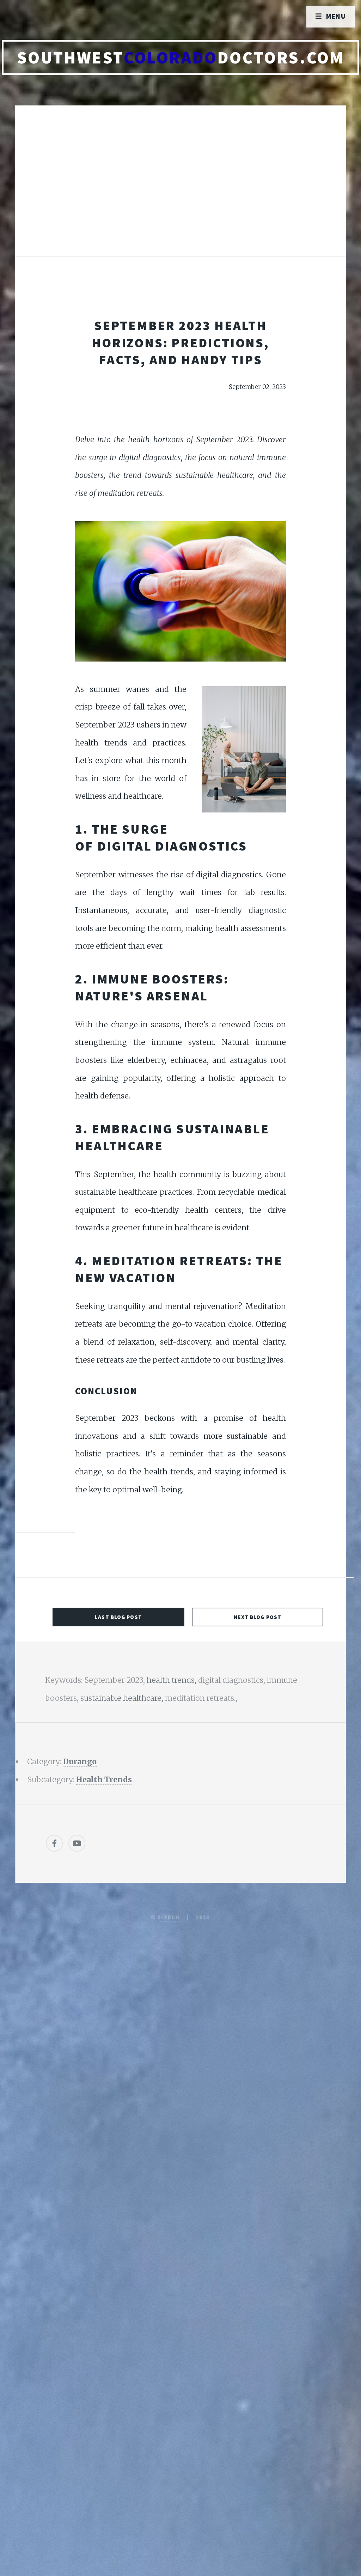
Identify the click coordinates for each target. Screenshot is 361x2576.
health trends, (172, 1680)
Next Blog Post (258, 1617)
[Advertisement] (180, 188)
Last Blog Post (118, 1617)
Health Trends (104, 1780)
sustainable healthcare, (123, 1698)
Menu (336, 16)
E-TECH (169, 1917)
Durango (80, 1762)
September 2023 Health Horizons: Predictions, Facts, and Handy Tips (180, 342)
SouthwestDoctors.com (181, 57)
